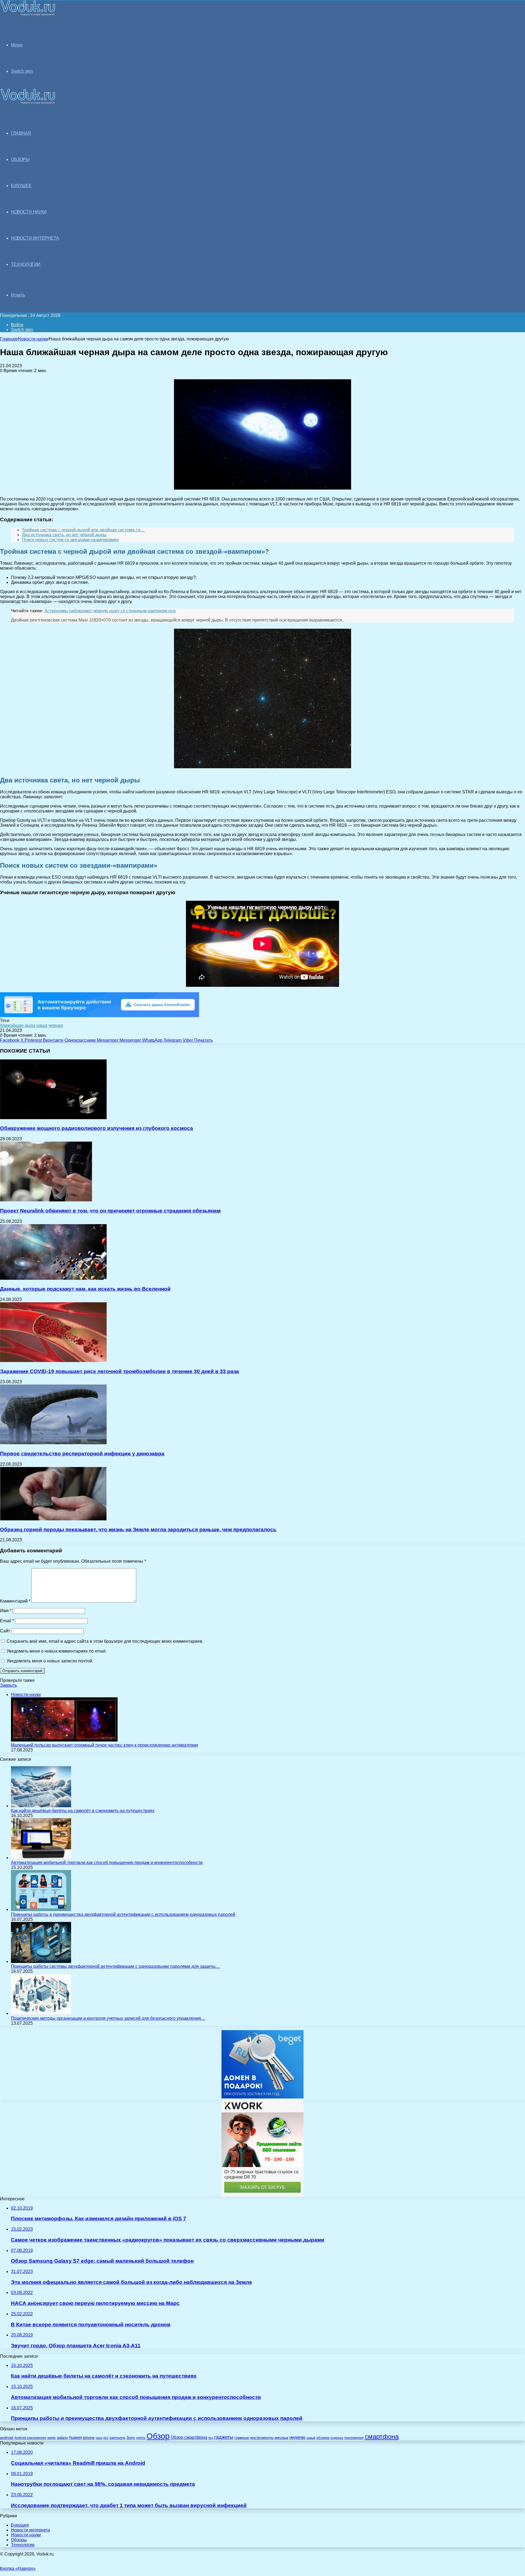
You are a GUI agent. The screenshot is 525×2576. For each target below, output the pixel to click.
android (7, 2438)
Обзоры (19, 2540)
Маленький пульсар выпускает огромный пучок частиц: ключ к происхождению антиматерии (104, 1745)
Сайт (5, 1631)
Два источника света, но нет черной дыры (64, 535)
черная (56, 1025)
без (211, 2438)
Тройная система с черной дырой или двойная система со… (83, 530)
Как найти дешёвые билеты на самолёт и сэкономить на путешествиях (83, 1811)
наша (42, 1025)
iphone (89, 2438)
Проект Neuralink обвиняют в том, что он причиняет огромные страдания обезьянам (110, 1211)
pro (106, 2438)
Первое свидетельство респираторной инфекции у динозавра (82, 1454)
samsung (117, 2438)
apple (52, 2438)
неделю (297, 2437)
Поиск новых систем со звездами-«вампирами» (70, 540)
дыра (30, 1025)
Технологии (23, 2545)
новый (311, 2438)
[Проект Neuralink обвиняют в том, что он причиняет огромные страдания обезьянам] (46, 1200)
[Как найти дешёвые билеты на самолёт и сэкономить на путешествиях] (41, 1806)
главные (242, 2438)
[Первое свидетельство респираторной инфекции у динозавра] (53, 1443)
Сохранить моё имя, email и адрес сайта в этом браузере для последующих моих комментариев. (105, 1641)
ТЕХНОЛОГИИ (26, 264)
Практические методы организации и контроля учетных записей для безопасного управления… (108, 2018)
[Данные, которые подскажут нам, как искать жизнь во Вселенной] (53, 1278)
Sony (131, 2437)
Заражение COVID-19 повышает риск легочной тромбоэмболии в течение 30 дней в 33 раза (119, 1371)
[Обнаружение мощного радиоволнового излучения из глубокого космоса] (53, 1118)
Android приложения (30, 2438)
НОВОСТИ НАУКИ (29, 212)
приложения (354, 2438)
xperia (141, 2438)
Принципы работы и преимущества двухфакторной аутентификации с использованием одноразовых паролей (123, 1914)
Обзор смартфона (189, 2437)
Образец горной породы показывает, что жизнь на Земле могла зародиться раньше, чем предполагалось (138, 1530)
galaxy (62, 2438)
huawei (75, 2437)
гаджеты (224, 2437)
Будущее (20, 2525)
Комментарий (15, 1601)
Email (7, 1621)
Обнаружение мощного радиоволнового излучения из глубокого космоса (97, 1128)
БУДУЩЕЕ (21, 186)
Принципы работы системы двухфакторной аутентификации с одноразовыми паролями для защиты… (115, 1966)
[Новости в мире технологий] (28, 14)
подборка (337, 2438)
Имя (6, 1611)
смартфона (382, 2437)
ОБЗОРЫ (20, 159)
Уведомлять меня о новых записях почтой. (50, 1661)
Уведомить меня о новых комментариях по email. (57, 1651)
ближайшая (12, 1025)
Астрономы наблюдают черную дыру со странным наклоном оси (110, 611)
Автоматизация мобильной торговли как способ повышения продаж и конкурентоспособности (107, 1863)
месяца (282, 2438)
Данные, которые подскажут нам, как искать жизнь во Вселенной (85, 1289)
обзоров (323, 2438)
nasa (99, 2438)
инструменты (262, 2438)
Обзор (158, 2436)
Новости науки (33, 339)
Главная (8, 339)
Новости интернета (35, 238)
